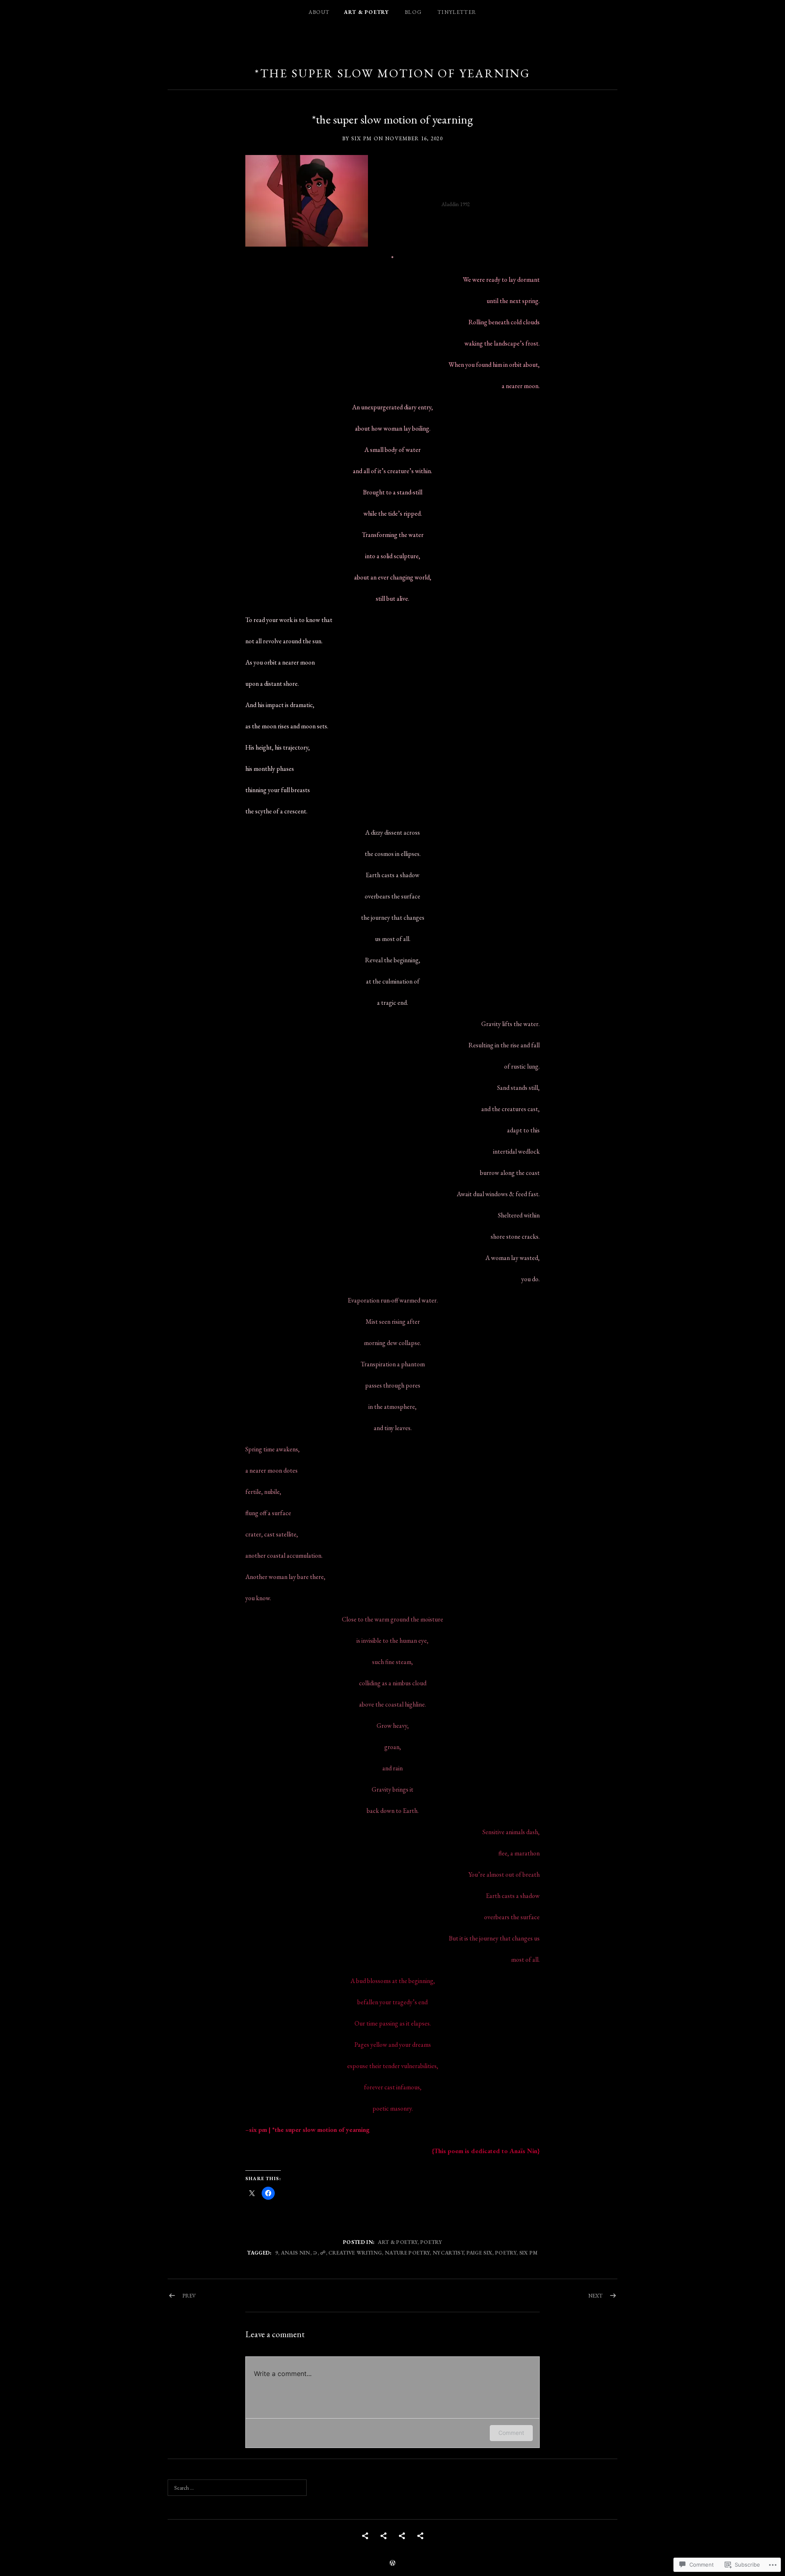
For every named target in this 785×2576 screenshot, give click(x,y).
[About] (365, 2536)
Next (595, 2296)
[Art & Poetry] (384, 2536)
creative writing (355, 2253)
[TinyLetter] (420, 2536)
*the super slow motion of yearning (393, 73)
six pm (529, 2253)
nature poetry (407, 2253)
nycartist (448, 2253)
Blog (413, 12)
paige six (480, 2253)
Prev (189, 2296)
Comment (511, 2433)
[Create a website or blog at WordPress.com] (392, 2564)
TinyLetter (457, 12)
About (319, 12)
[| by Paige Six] (402, 2536)
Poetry (431, 2242)
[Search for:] (237, 2488)
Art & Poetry (366, 12)
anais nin (296, 2253)
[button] (307, 201)
